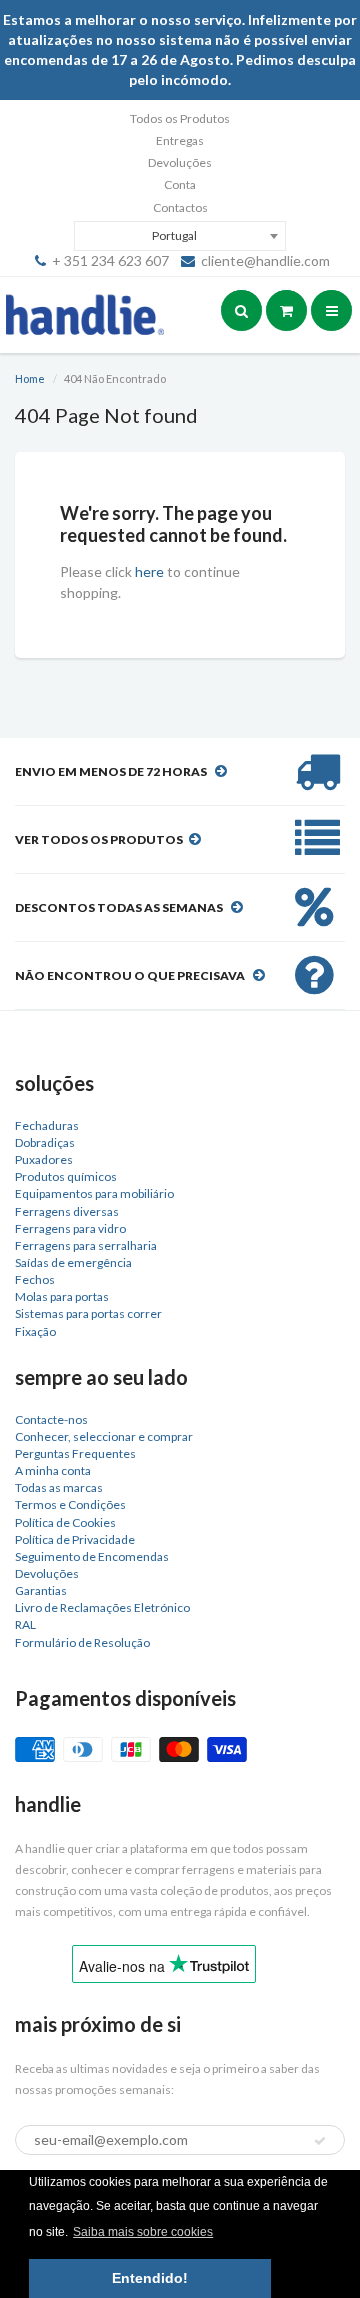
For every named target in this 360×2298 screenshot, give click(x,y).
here (149, 571)
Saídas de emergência (73, 1262)
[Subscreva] (320, 2141)
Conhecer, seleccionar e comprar (104, 1436)
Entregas (180, 140)
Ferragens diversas (67, 1211)
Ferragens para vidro (70, 1228)
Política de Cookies (65, 1522)
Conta (180, 184)
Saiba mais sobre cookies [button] (143, 2232)
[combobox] (179, 236)
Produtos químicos (66, 1176)
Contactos (180, 207)
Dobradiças (45, 1142)
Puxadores (44, 1159)
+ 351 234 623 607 (110, 260)
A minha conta (53, 1470)
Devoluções (180, 162)
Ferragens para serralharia (86, 1245)
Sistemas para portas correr (88, 1313)
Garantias (41, 1590)
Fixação (35, 1331)
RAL (25, 1624)
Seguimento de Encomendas (92, 1556)
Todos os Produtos (180, 118)
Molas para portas (62, 1296)
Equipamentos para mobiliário (94, 1193)
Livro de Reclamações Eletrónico (102, 1607)
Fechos (35, 1279)
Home (30, 378)
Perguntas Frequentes (75, 1453)
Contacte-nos (51, 1419)
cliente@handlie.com (265, 260)
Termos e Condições (70, 1504)
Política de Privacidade (75, 1539)
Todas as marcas (59, 1487)
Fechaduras (47, 1125)
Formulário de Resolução (82, 1642)
